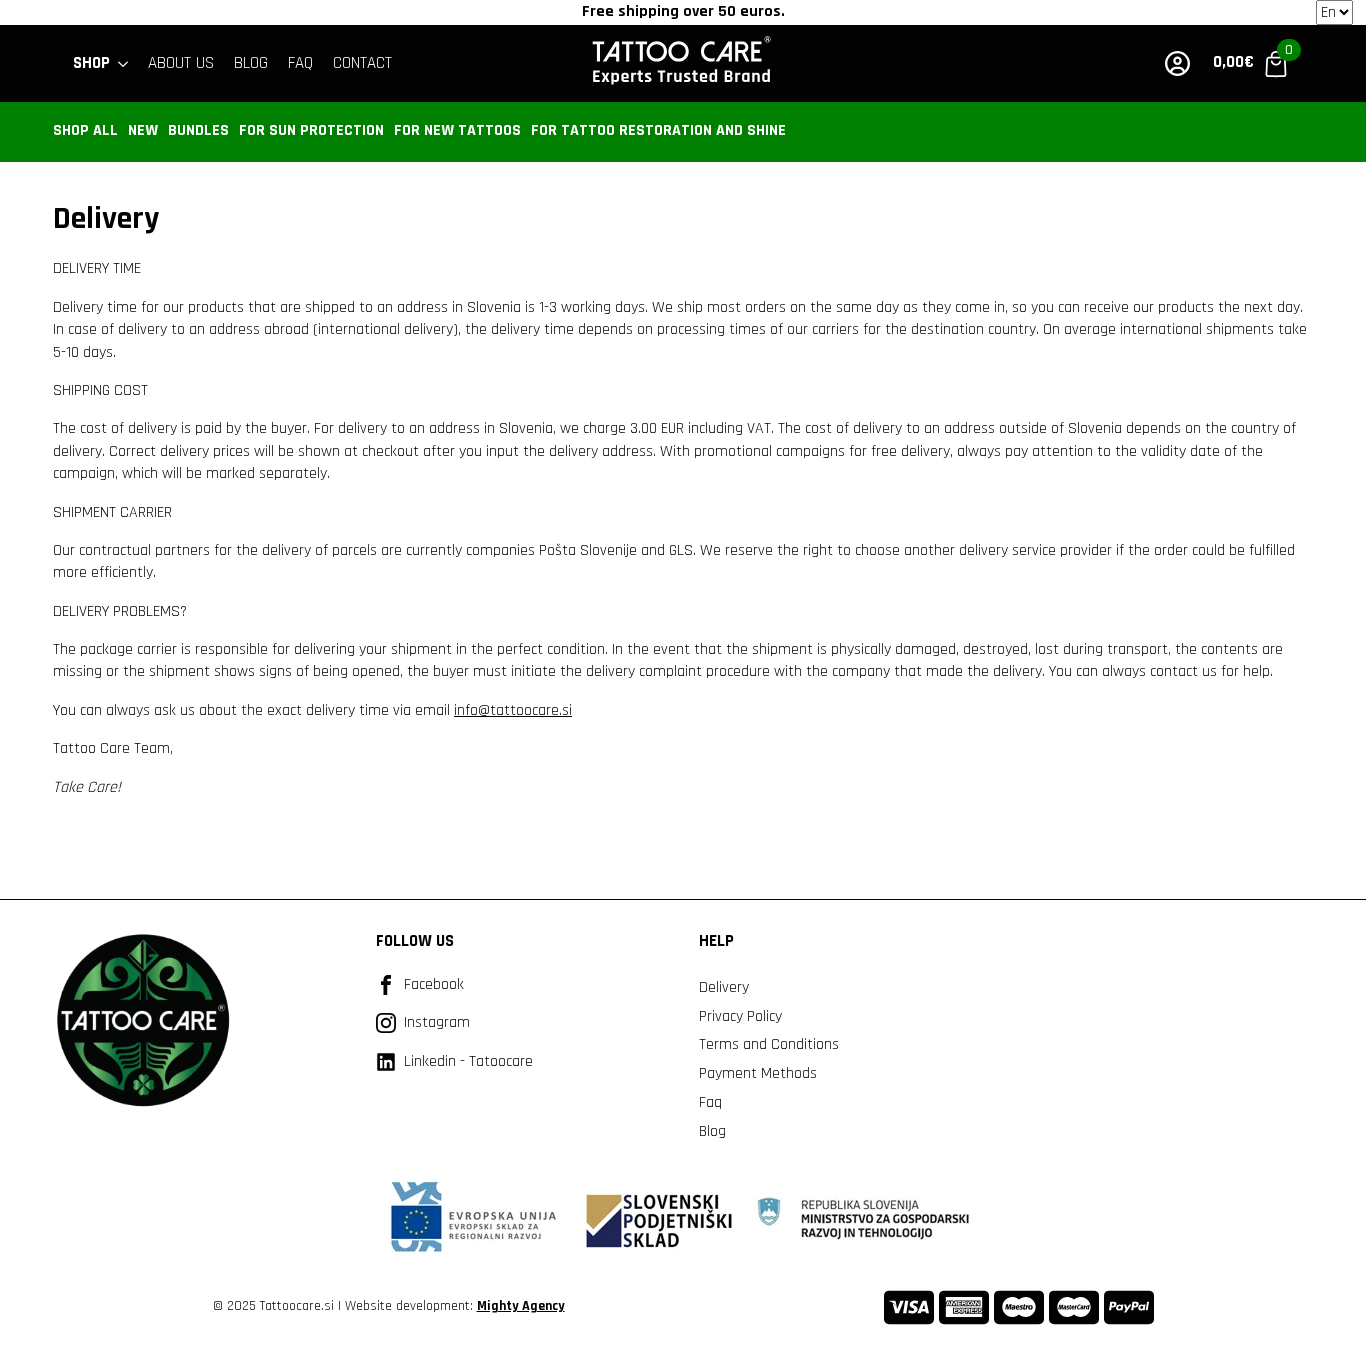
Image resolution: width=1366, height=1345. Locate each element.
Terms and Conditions (769, 1044)
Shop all (85, 130)
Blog (712, 1131)
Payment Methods (758, 1073)
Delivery (724, 987)
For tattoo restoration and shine (658, 130)
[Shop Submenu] (124, 63)
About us (181, 63)
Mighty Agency (521, 1306)
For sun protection (311, 130)
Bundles (198, 130)
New (143, 130)
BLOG (251, 63)
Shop (91, 63)
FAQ (300, 63)
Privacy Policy (740, 1016)
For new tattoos (457, 130)
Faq (710, 1102)
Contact (362, 63)
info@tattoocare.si (513, 710)
